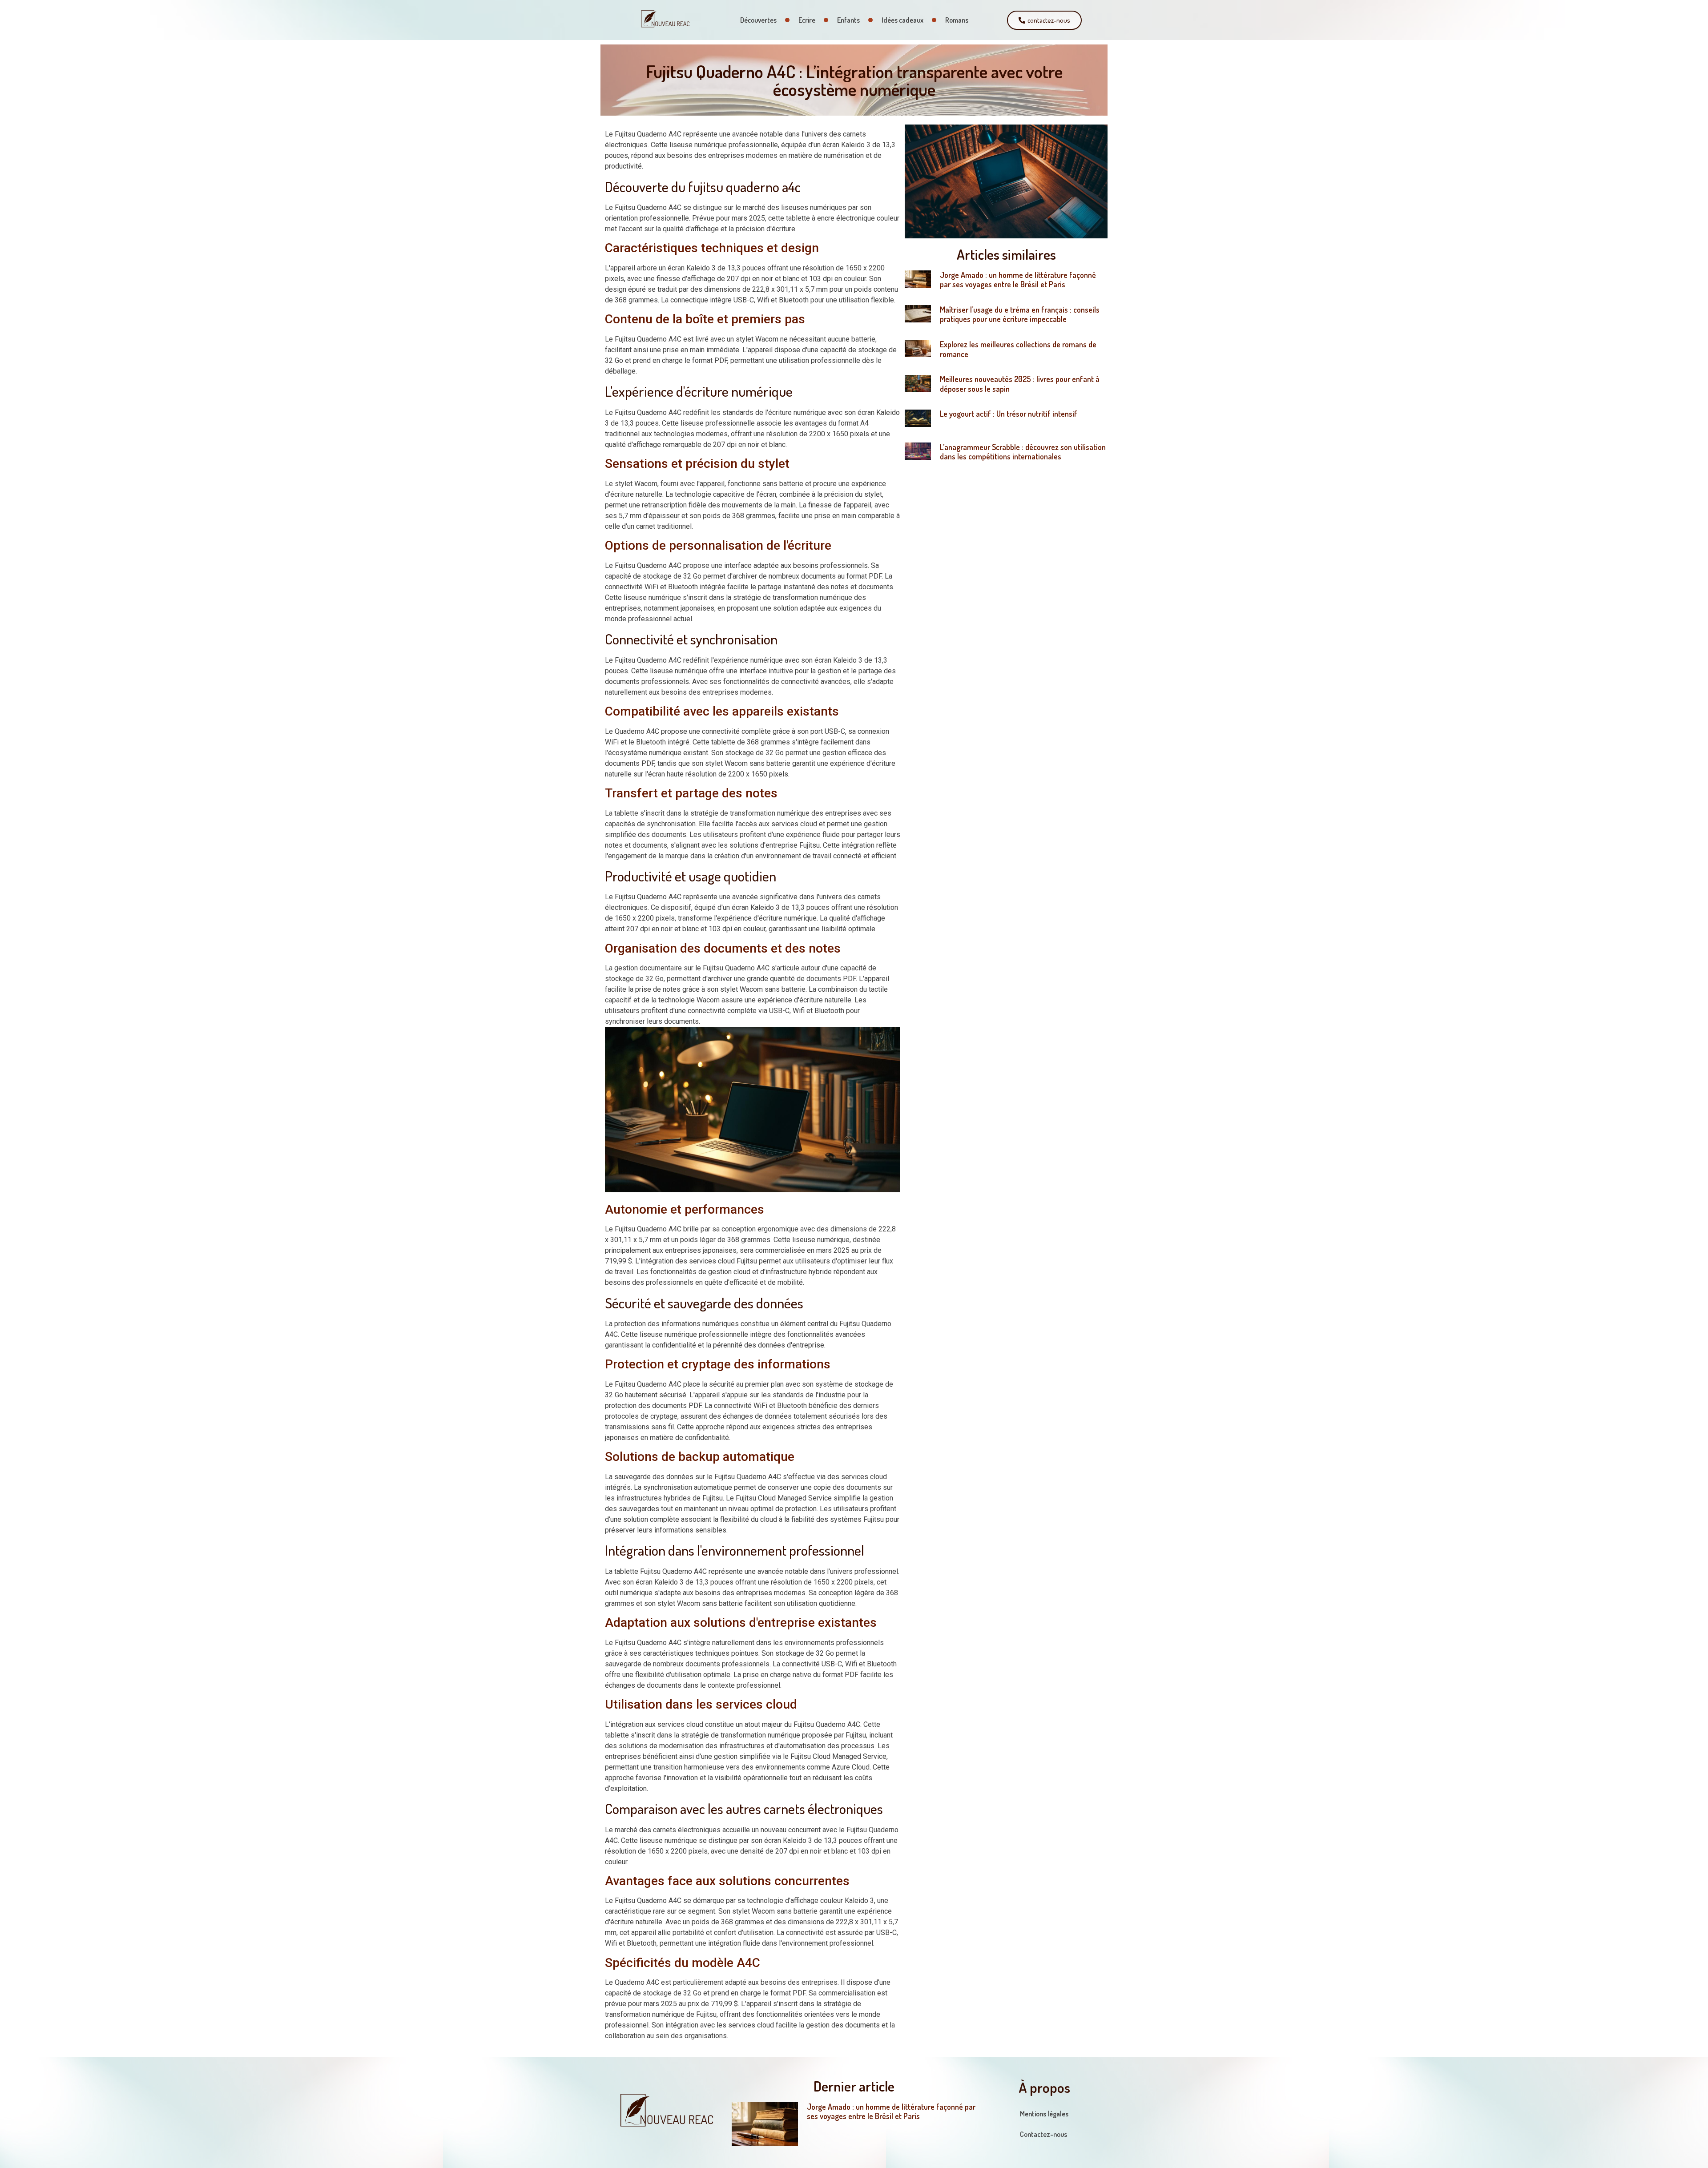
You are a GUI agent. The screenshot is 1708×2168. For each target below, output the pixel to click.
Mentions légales (1044, 2114)
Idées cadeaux (902, 20)
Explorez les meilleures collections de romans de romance (1018, 349)
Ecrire (807, 20)
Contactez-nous (1043, 2134)
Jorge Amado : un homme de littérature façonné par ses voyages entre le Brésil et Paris (1018, 280)
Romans (957, 20)
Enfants (848, 20)
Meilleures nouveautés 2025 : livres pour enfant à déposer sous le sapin (1020, 384)
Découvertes (758, 20)
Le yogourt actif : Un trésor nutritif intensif (1009, 414)
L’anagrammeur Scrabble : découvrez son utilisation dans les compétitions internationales (1023, 452)
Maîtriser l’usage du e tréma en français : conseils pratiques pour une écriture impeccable (1020, 314)
